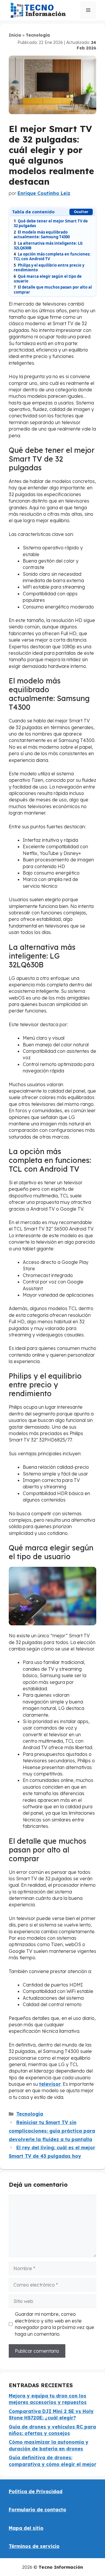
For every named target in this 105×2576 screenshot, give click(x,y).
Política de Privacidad (36, 2491)
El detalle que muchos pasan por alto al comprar (53, 289)
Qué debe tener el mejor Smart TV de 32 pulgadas (51, 223)
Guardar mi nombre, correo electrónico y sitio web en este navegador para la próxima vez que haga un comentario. (55, 2324)
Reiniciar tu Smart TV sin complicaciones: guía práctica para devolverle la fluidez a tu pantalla (52, 2131)
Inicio (15, 35)
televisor (50, 2084)
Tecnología (38, 35)
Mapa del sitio (26, 2528)
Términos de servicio (34, 2546)
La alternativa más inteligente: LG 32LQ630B (48, 246)
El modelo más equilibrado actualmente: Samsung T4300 (42, 234)
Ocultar (81, 212)
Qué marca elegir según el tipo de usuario (48, 279)
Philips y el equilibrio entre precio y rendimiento (49, 268)
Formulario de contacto (37, 2510)
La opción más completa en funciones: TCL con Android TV (52, 256)
